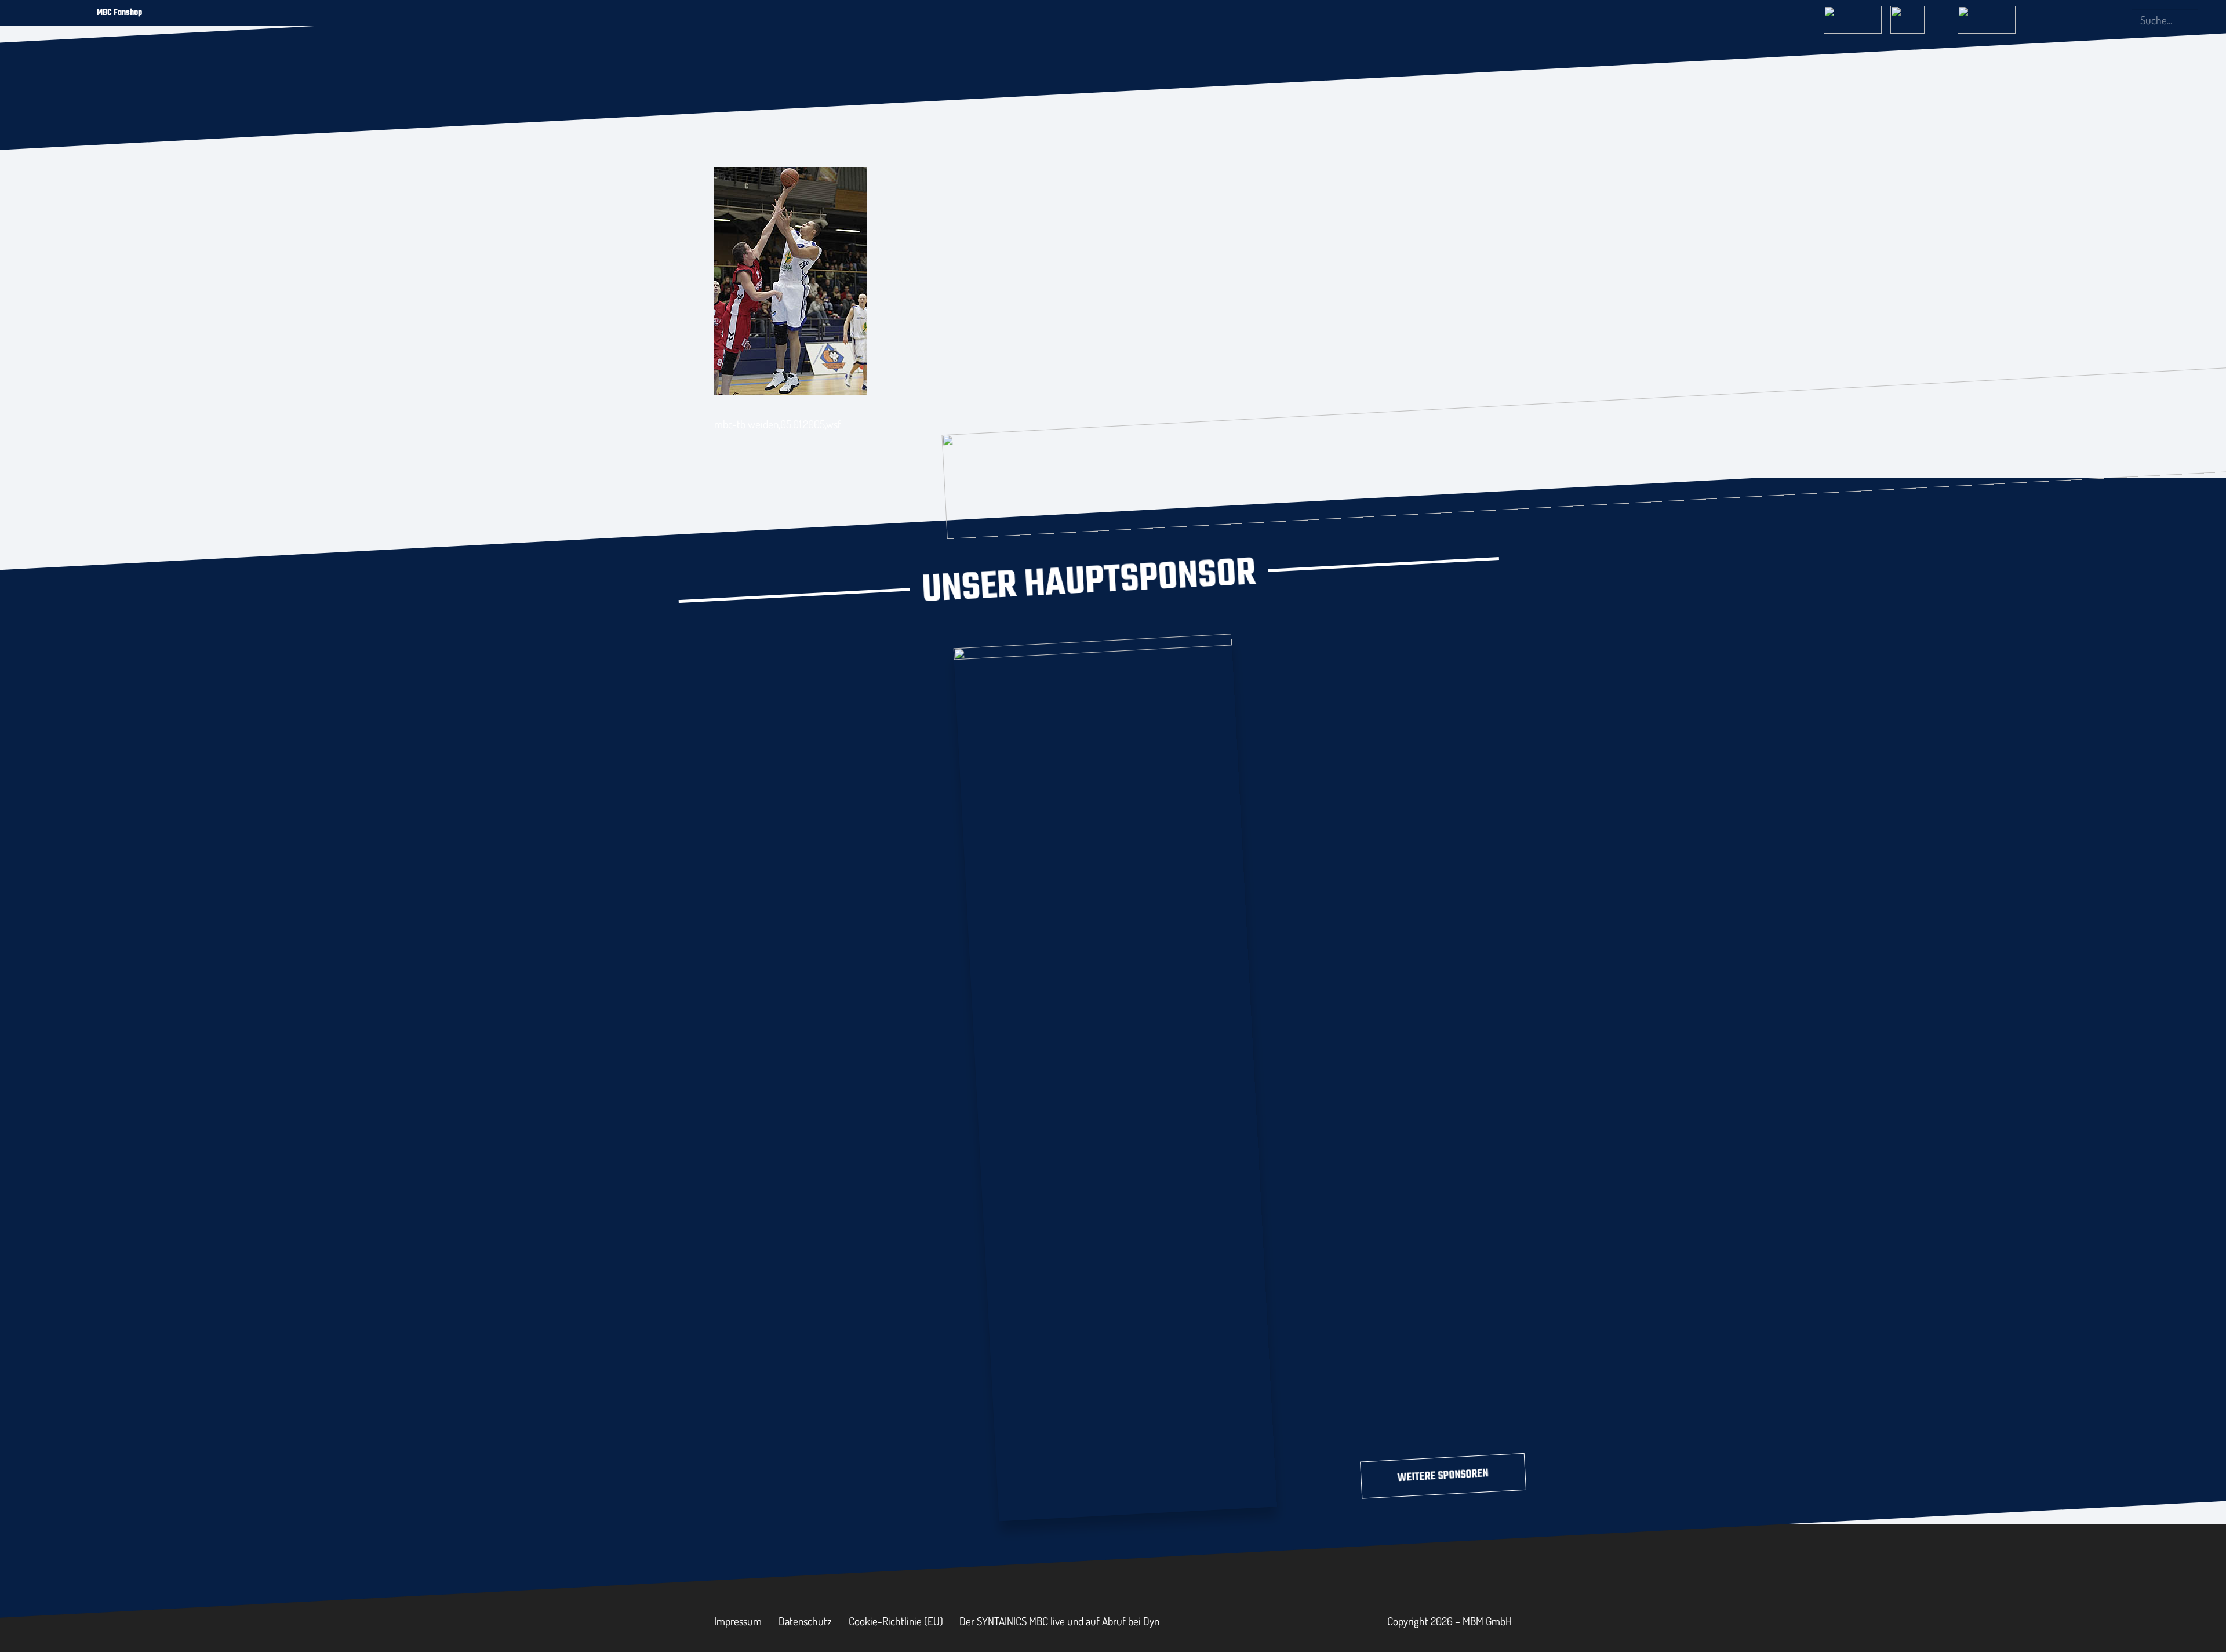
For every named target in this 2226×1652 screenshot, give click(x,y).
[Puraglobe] (1115, 1075)
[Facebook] (2061, 20)
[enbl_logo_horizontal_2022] (1919, 16)
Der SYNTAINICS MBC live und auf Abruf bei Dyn (1059, 1621)
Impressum (738, 1621)
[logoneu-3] (1987, 16)
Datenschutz (805, 1621)
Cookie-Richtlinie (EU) (896, 1621)
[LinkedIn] (2100, 20)
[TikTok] (2118, 20)
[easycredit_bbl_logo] (1853, 16)
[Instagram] (2080, 20)
